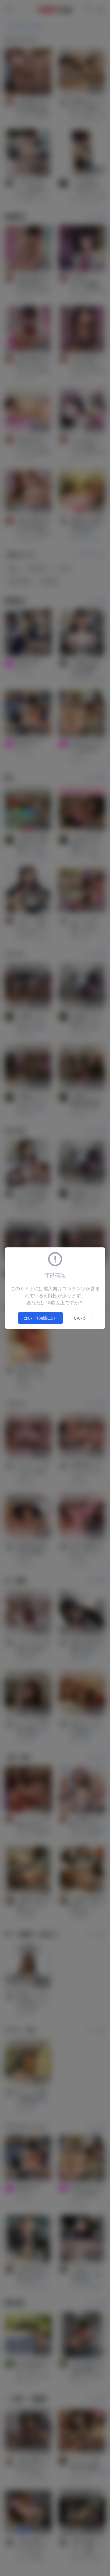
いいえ (80, 1318)
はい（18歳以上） (40, 1318)
